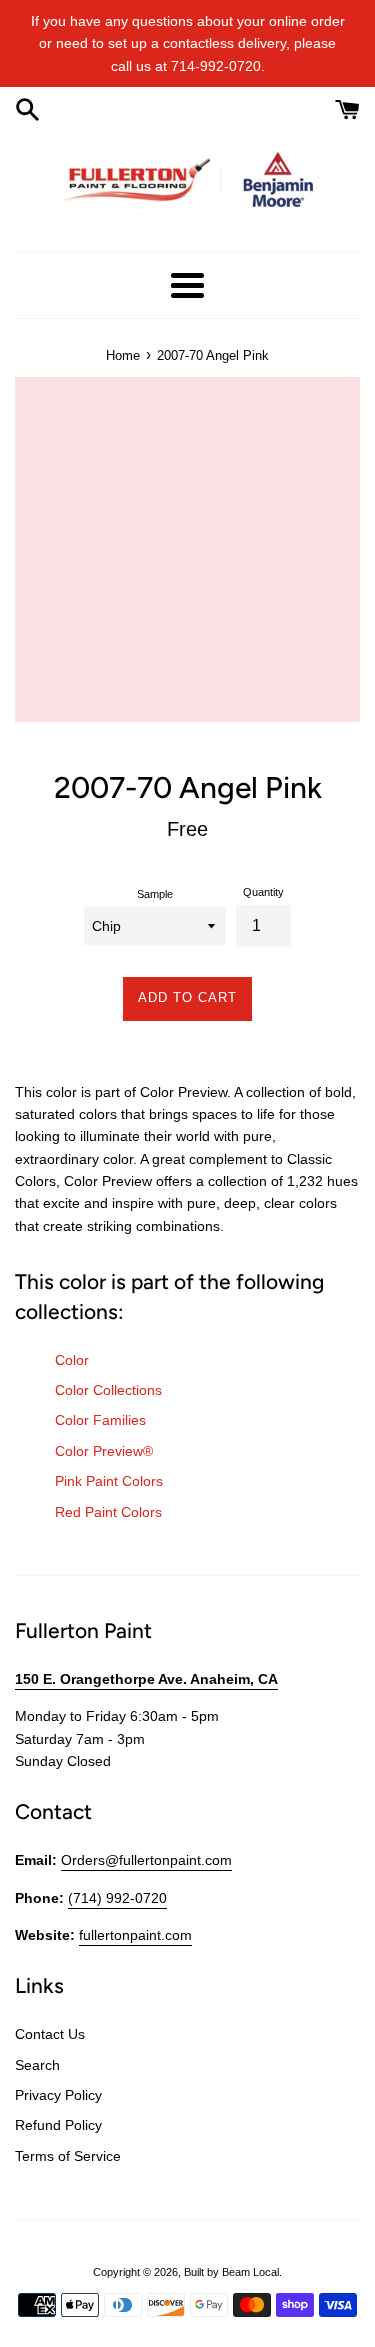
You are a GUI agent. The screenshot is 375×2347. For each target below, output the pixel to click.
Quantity (263, 892)
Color (72, 1360)
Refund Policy (58, 2125)
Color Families (100, 1420)
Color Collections (108, 1390)
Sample (155, 894)
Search (37, 2065)
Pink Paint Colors (109, 1481)
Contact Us (50, 2034)
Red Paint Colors (108, 1512)
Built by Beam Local (231, 2272)
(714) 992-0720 (117, 1898)
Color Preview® (104, 1451)
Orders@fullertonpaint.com (146, 1860)
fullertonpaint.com (135, 1935)
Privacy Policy (58, 2095)
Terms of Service (68, 2156)
